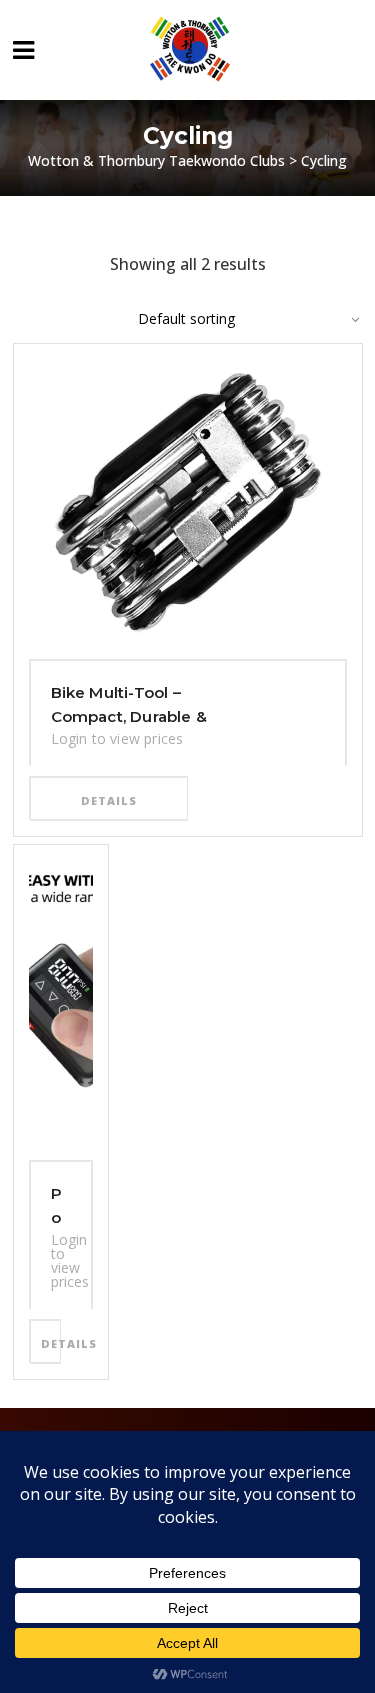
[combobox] (238, 319)
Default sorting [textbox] (186, 318)
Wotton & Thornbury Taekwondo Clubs (156, 160)
